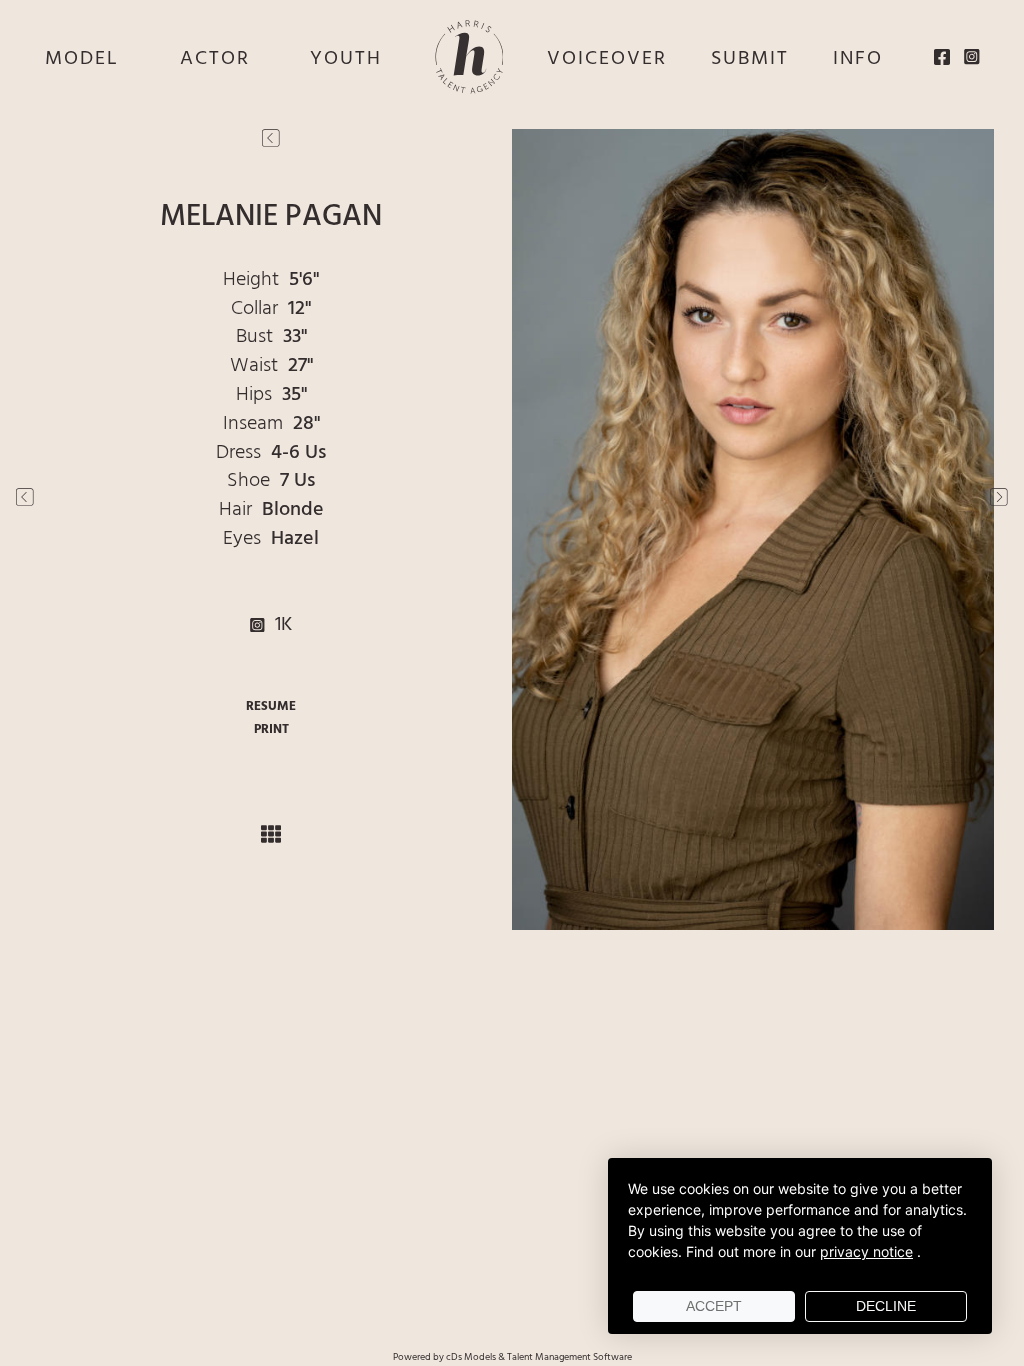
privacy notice (866, 1251)
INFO (858, 59)
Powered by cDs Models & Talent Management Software (512, 1357)
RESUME (271, 706)
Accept (714, 1306)
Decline (886, 1306)
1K (278, 625)
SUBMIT (750, 59)
